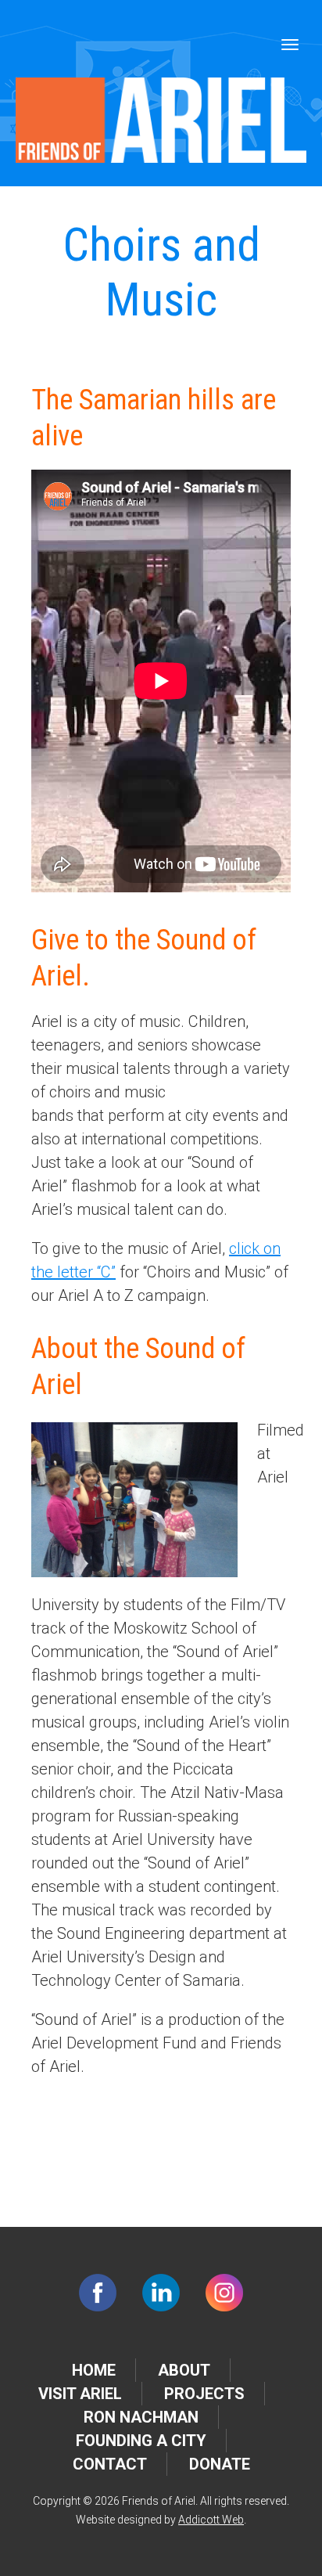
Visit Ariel (80, 2394)
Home (94, 2370)
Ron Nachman (141, 2417)
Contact (110, 2464)
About (184, 2370)
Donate (220, 2464)
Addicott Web (211, 2520)
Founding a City (141, 2441)
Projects (204, 2394)
